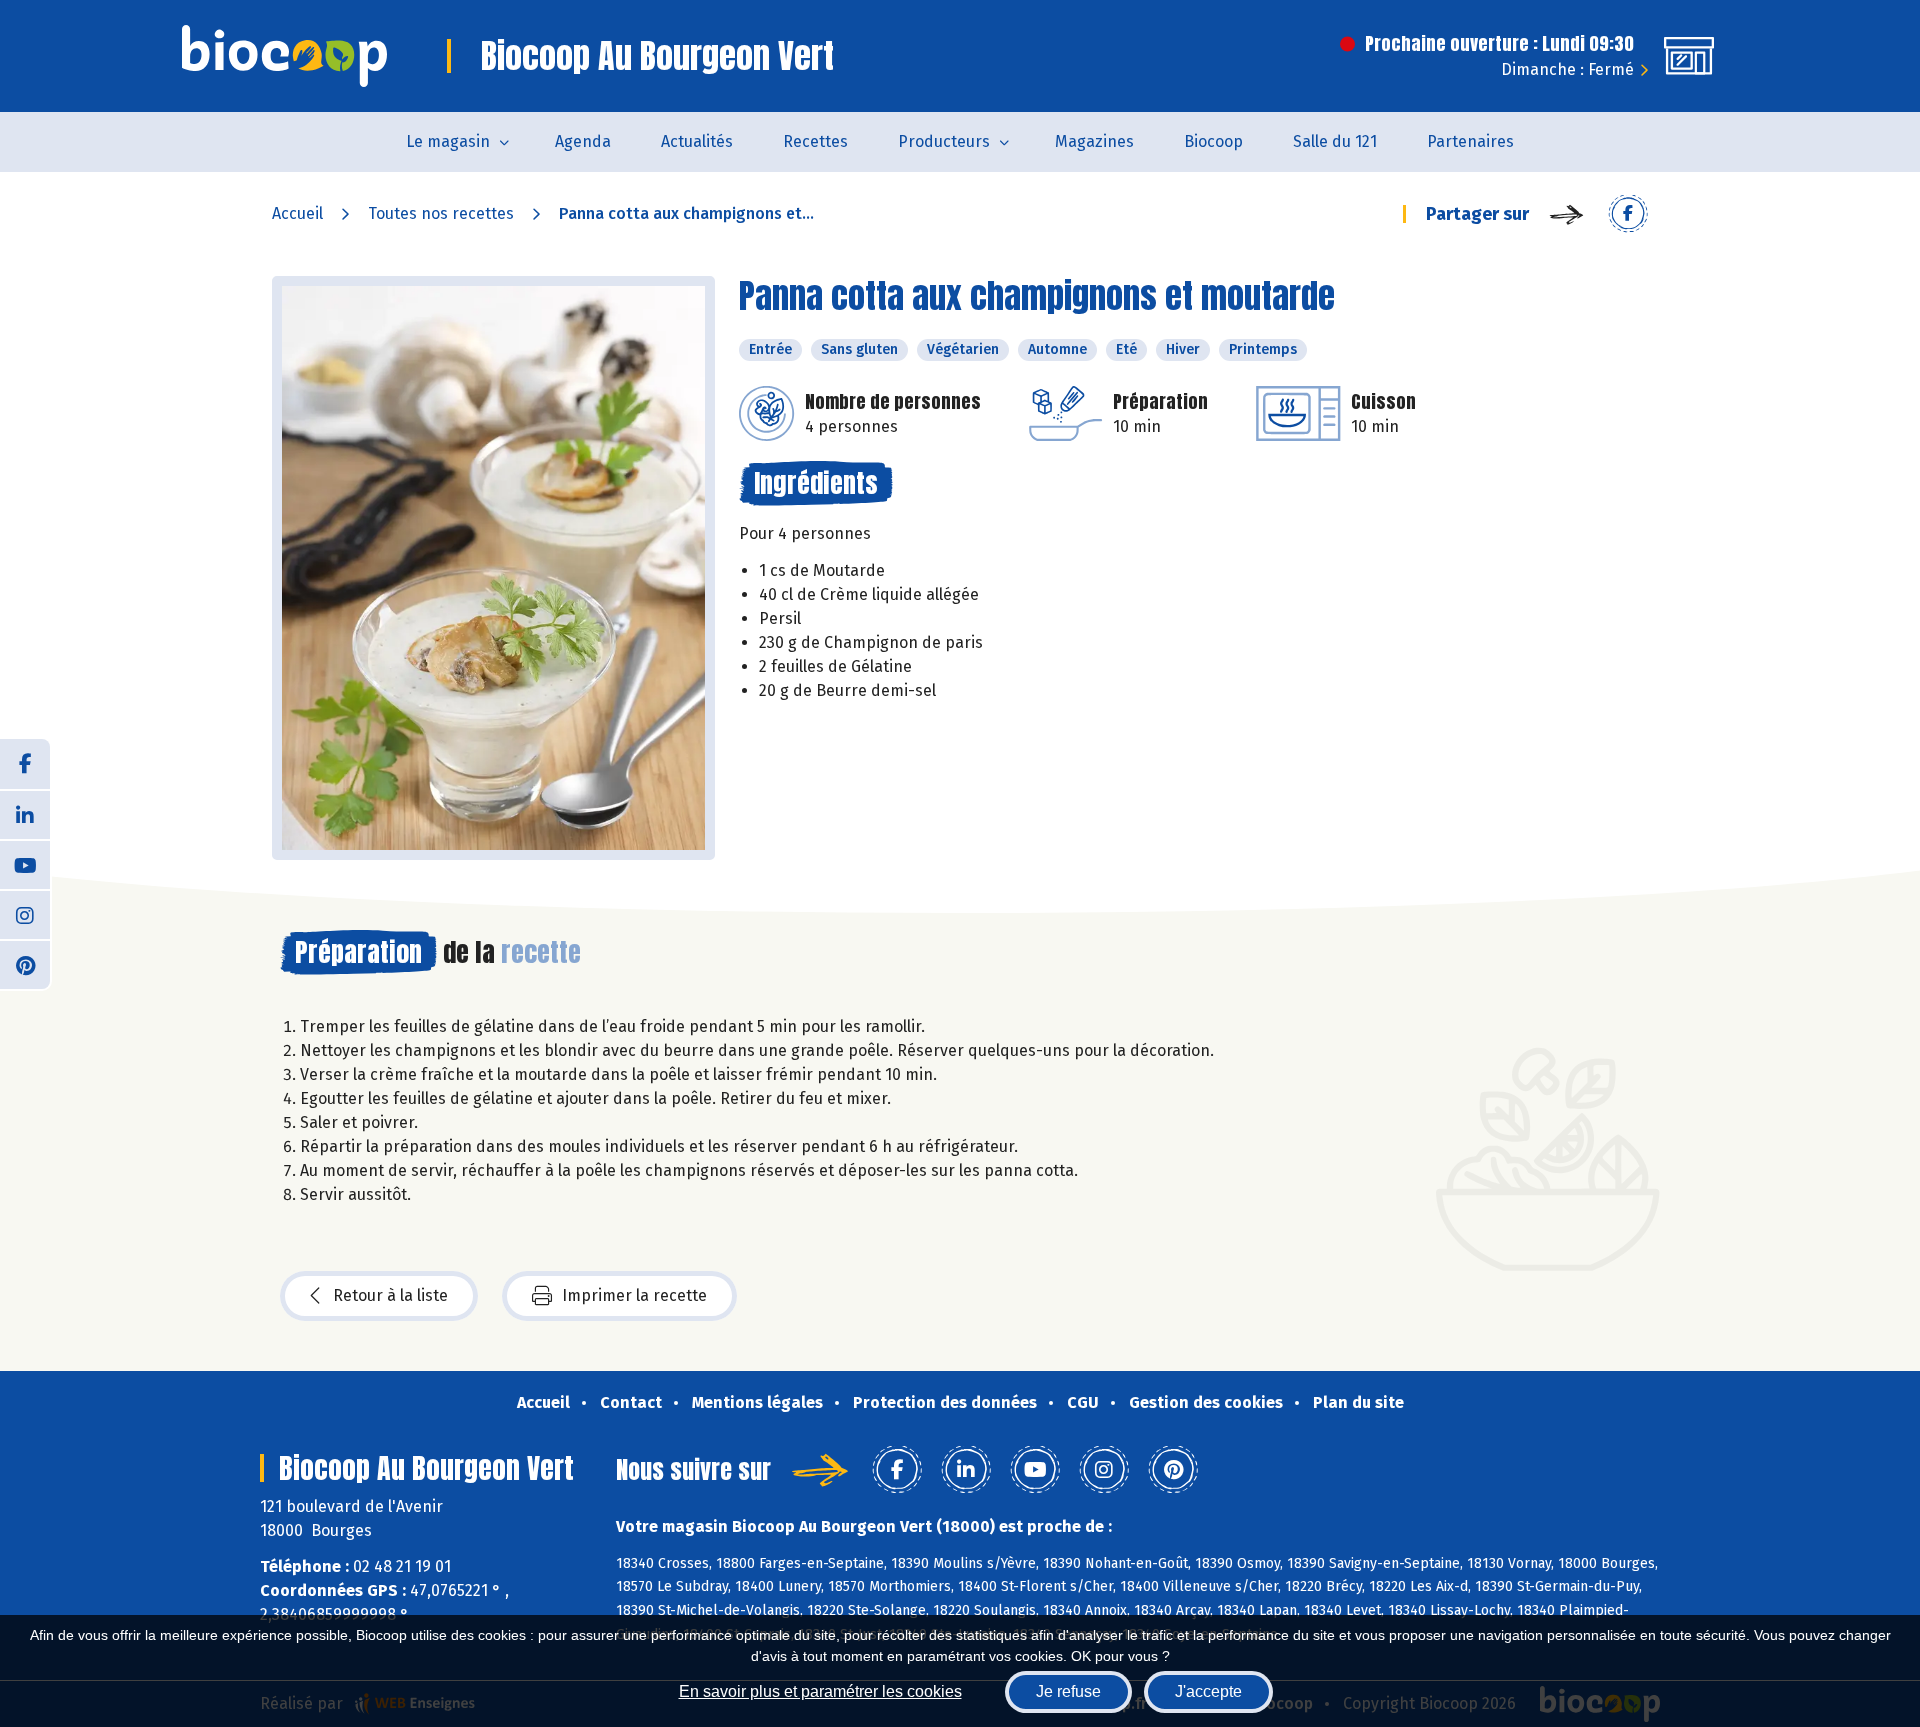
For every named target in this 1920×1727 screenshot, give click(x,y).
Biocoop (1213, 141)
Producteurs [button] (944, 141)
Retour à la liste (390, 1295)
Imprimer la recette (634, 1295)
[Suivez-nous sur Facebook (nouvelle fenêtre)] (25, 764)
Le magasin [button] (448, 141)
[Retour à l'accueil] (284, 56)
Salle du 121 (1335, 141)
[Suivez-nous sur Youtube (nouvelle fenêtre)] (25, 864)
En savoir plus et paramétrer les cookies (820, 1691)
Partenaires (1470, 141)
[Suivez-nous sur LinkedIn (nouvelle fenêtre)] (25, 814)
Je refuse (1068, 1691)
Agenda (583, 141)
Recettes (815, 141)
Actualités (697, 141)
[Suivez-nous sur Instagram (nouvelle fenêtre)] (25, 914)
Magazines (1094, 141)
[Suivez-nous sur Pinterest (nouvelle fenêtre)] (25, 964)
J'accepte (1208, 1691)
